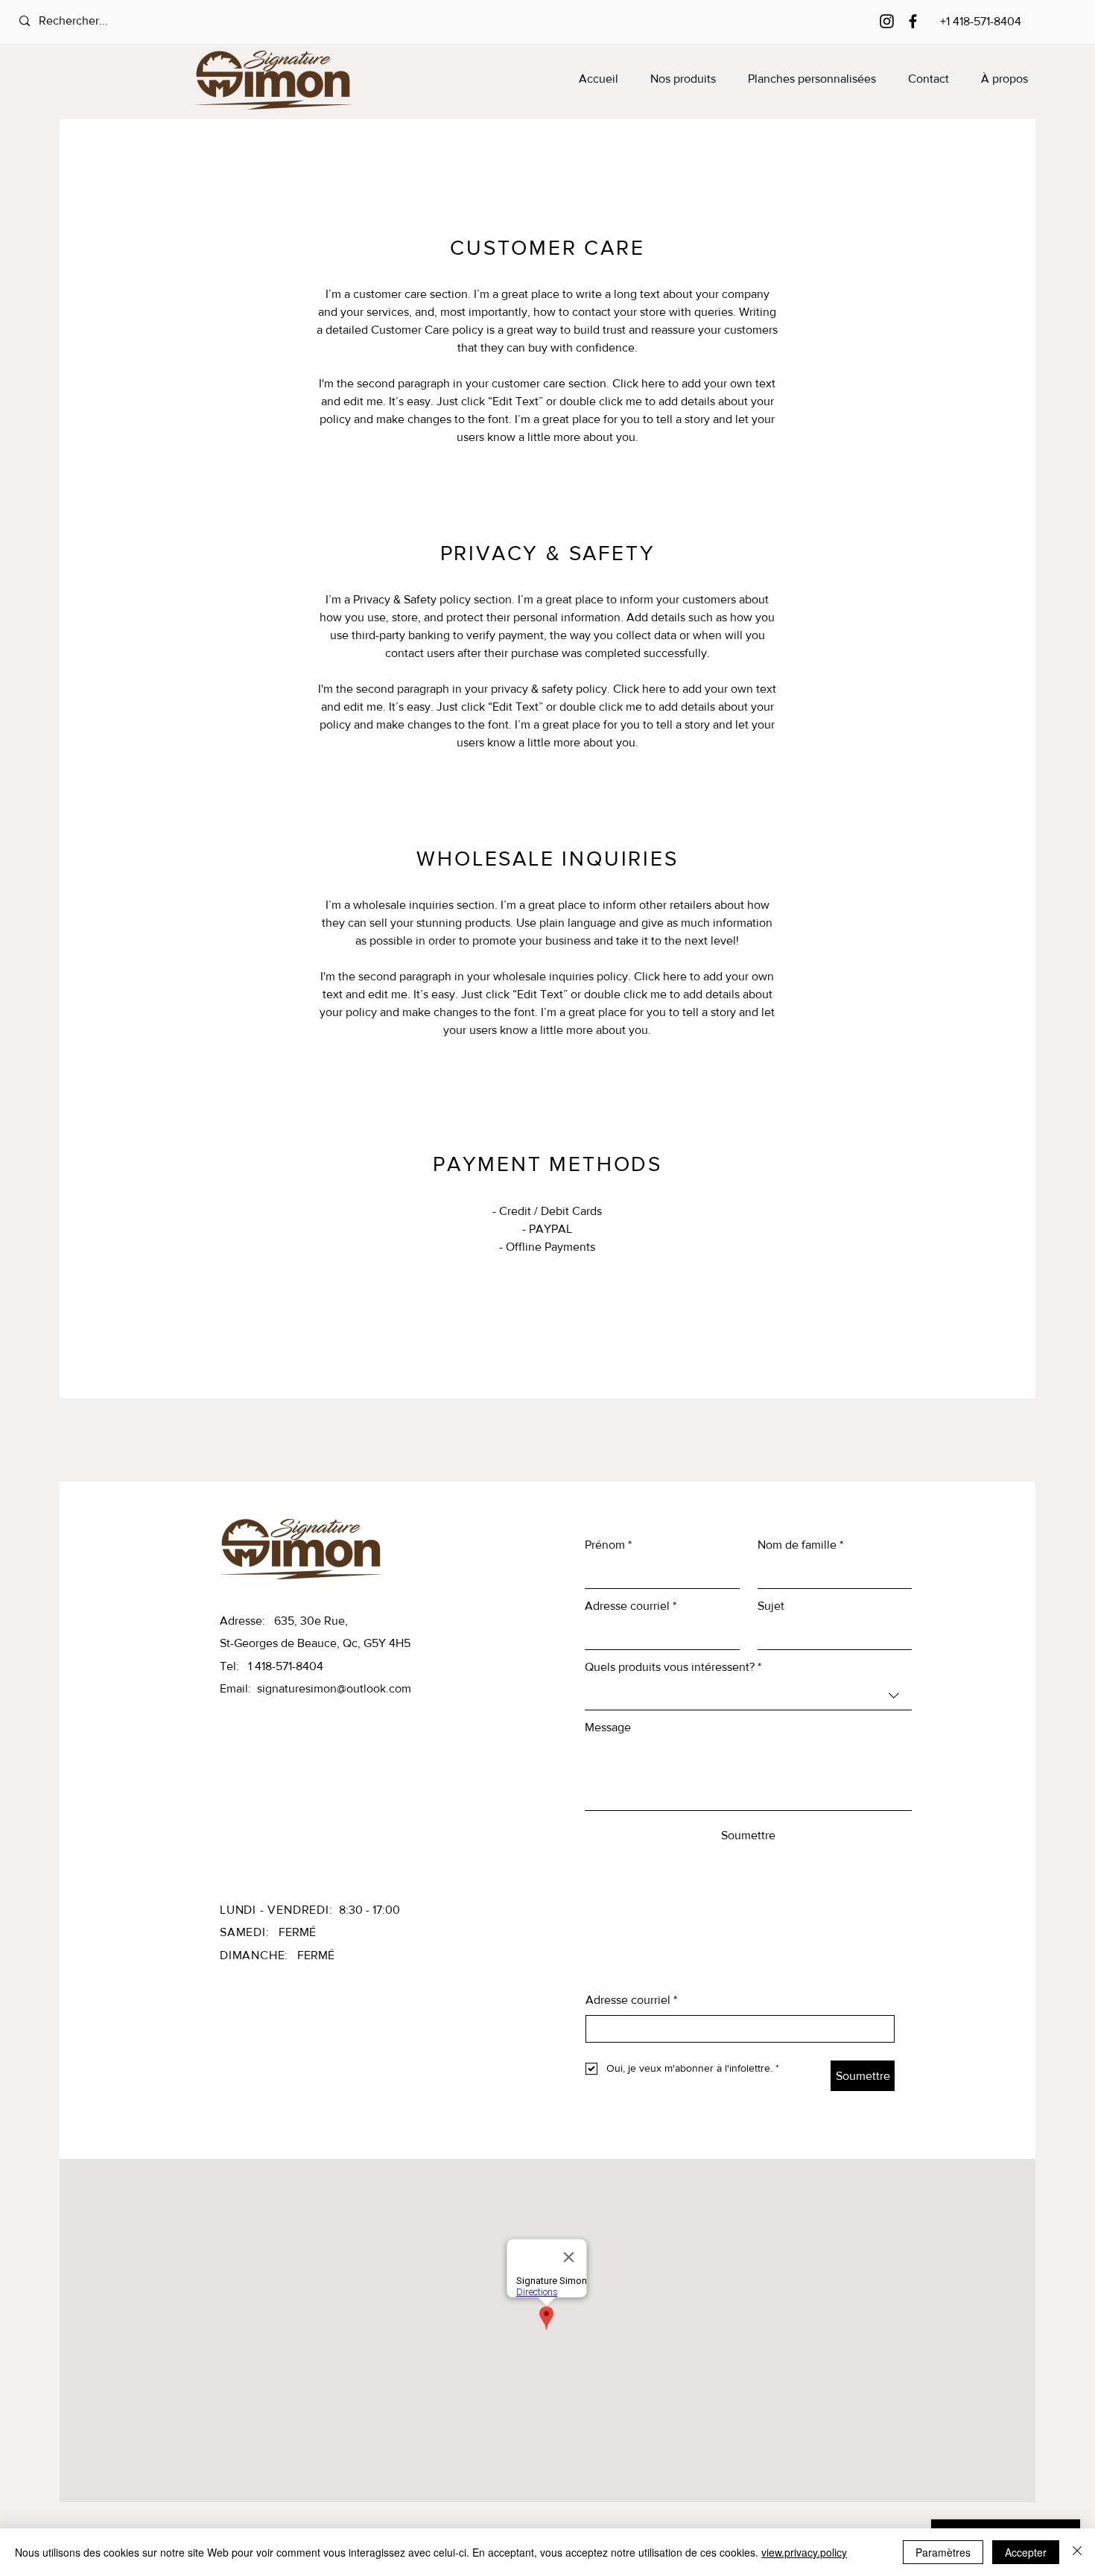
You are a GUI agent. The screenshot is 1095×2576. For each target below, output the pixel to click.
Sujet (771, 1606)
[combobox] (748, 1696)
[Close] (1077, 2552)
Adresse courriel (631, 1606)
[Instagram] (887, 21)
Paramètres (943, 2552)
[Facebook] (913, 21)
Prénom (608, 1545)
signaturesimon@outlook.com (334, 1688)
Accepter (1026, 2552)
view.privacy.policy (804, 2552)
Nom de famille (800, 1545)
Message (608, 1727)
